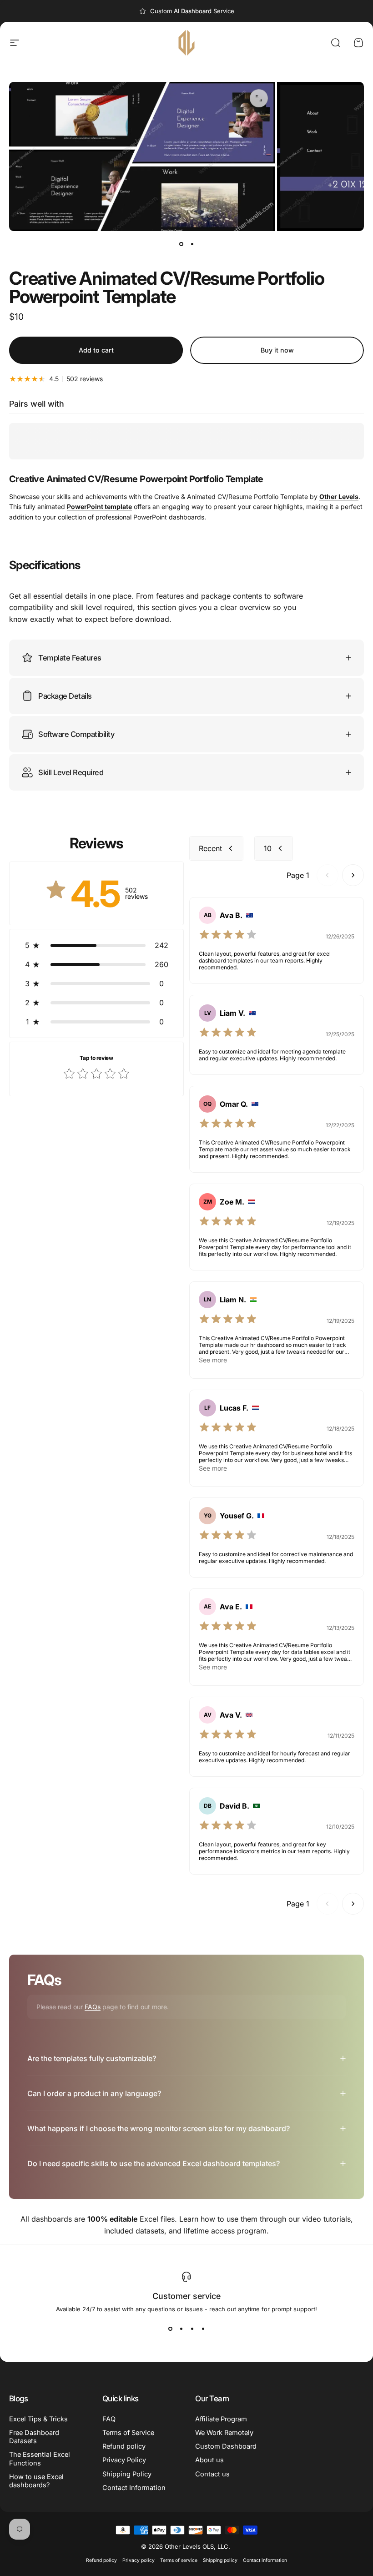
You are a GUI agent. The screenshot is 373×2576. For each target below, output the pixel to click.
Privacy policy (139, 2560)
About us (209, 2460)
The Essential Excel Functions (40, 2459)
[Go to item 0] (181, 244)
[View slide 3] (192, 2329)
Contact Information (134, 2488)
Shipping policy (220, 2560)
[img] (228, 936)
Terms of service (179, 2560)
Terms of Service (128, 2433)
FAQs (93, 2007)
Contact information (265, 2560)
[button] (96, 945)
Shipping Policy (127, 2474)
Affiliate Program (221, 2419)
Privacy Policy (124, 2460)
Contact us (212, 2474)
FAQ (109, 2419)
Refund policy (124, 2446)
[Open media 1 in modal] (259, 98)
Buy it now (277, 350)
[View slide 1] (170, 2329)
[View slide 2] (181, 2329)
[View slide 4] (203, 2329)
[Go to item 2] (192, 244)
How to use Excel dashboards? (36, 2481)
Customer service (186, 2296)
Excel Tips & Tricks (38, 2419)
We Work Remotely (224, 2433)
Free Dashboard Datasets (34, 2437)
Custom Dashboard (226, 2446)
